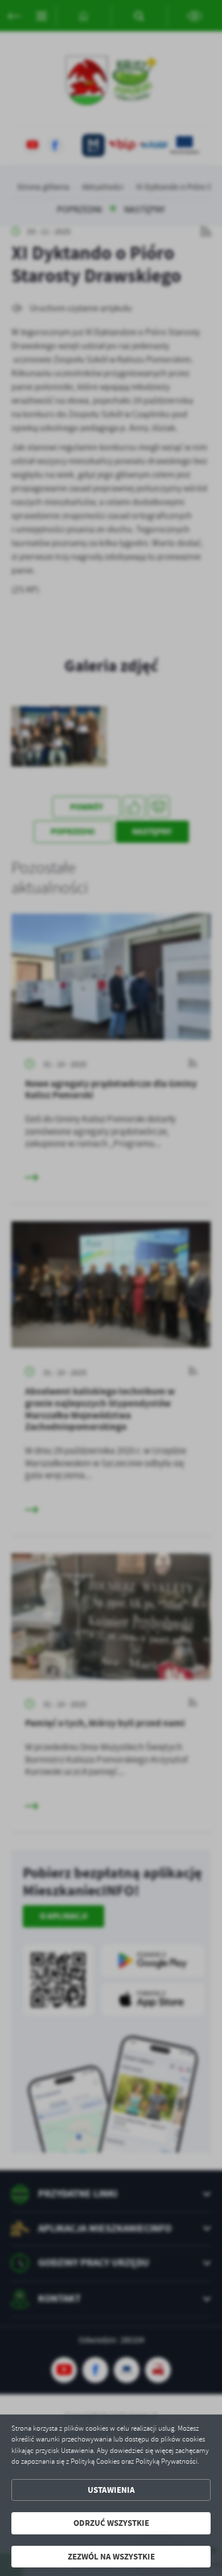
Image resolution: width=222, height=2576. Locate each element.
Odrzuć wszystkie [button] (111, 2523)
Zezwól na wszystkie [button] (111, 2557)
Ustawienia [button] (111, 2490)
